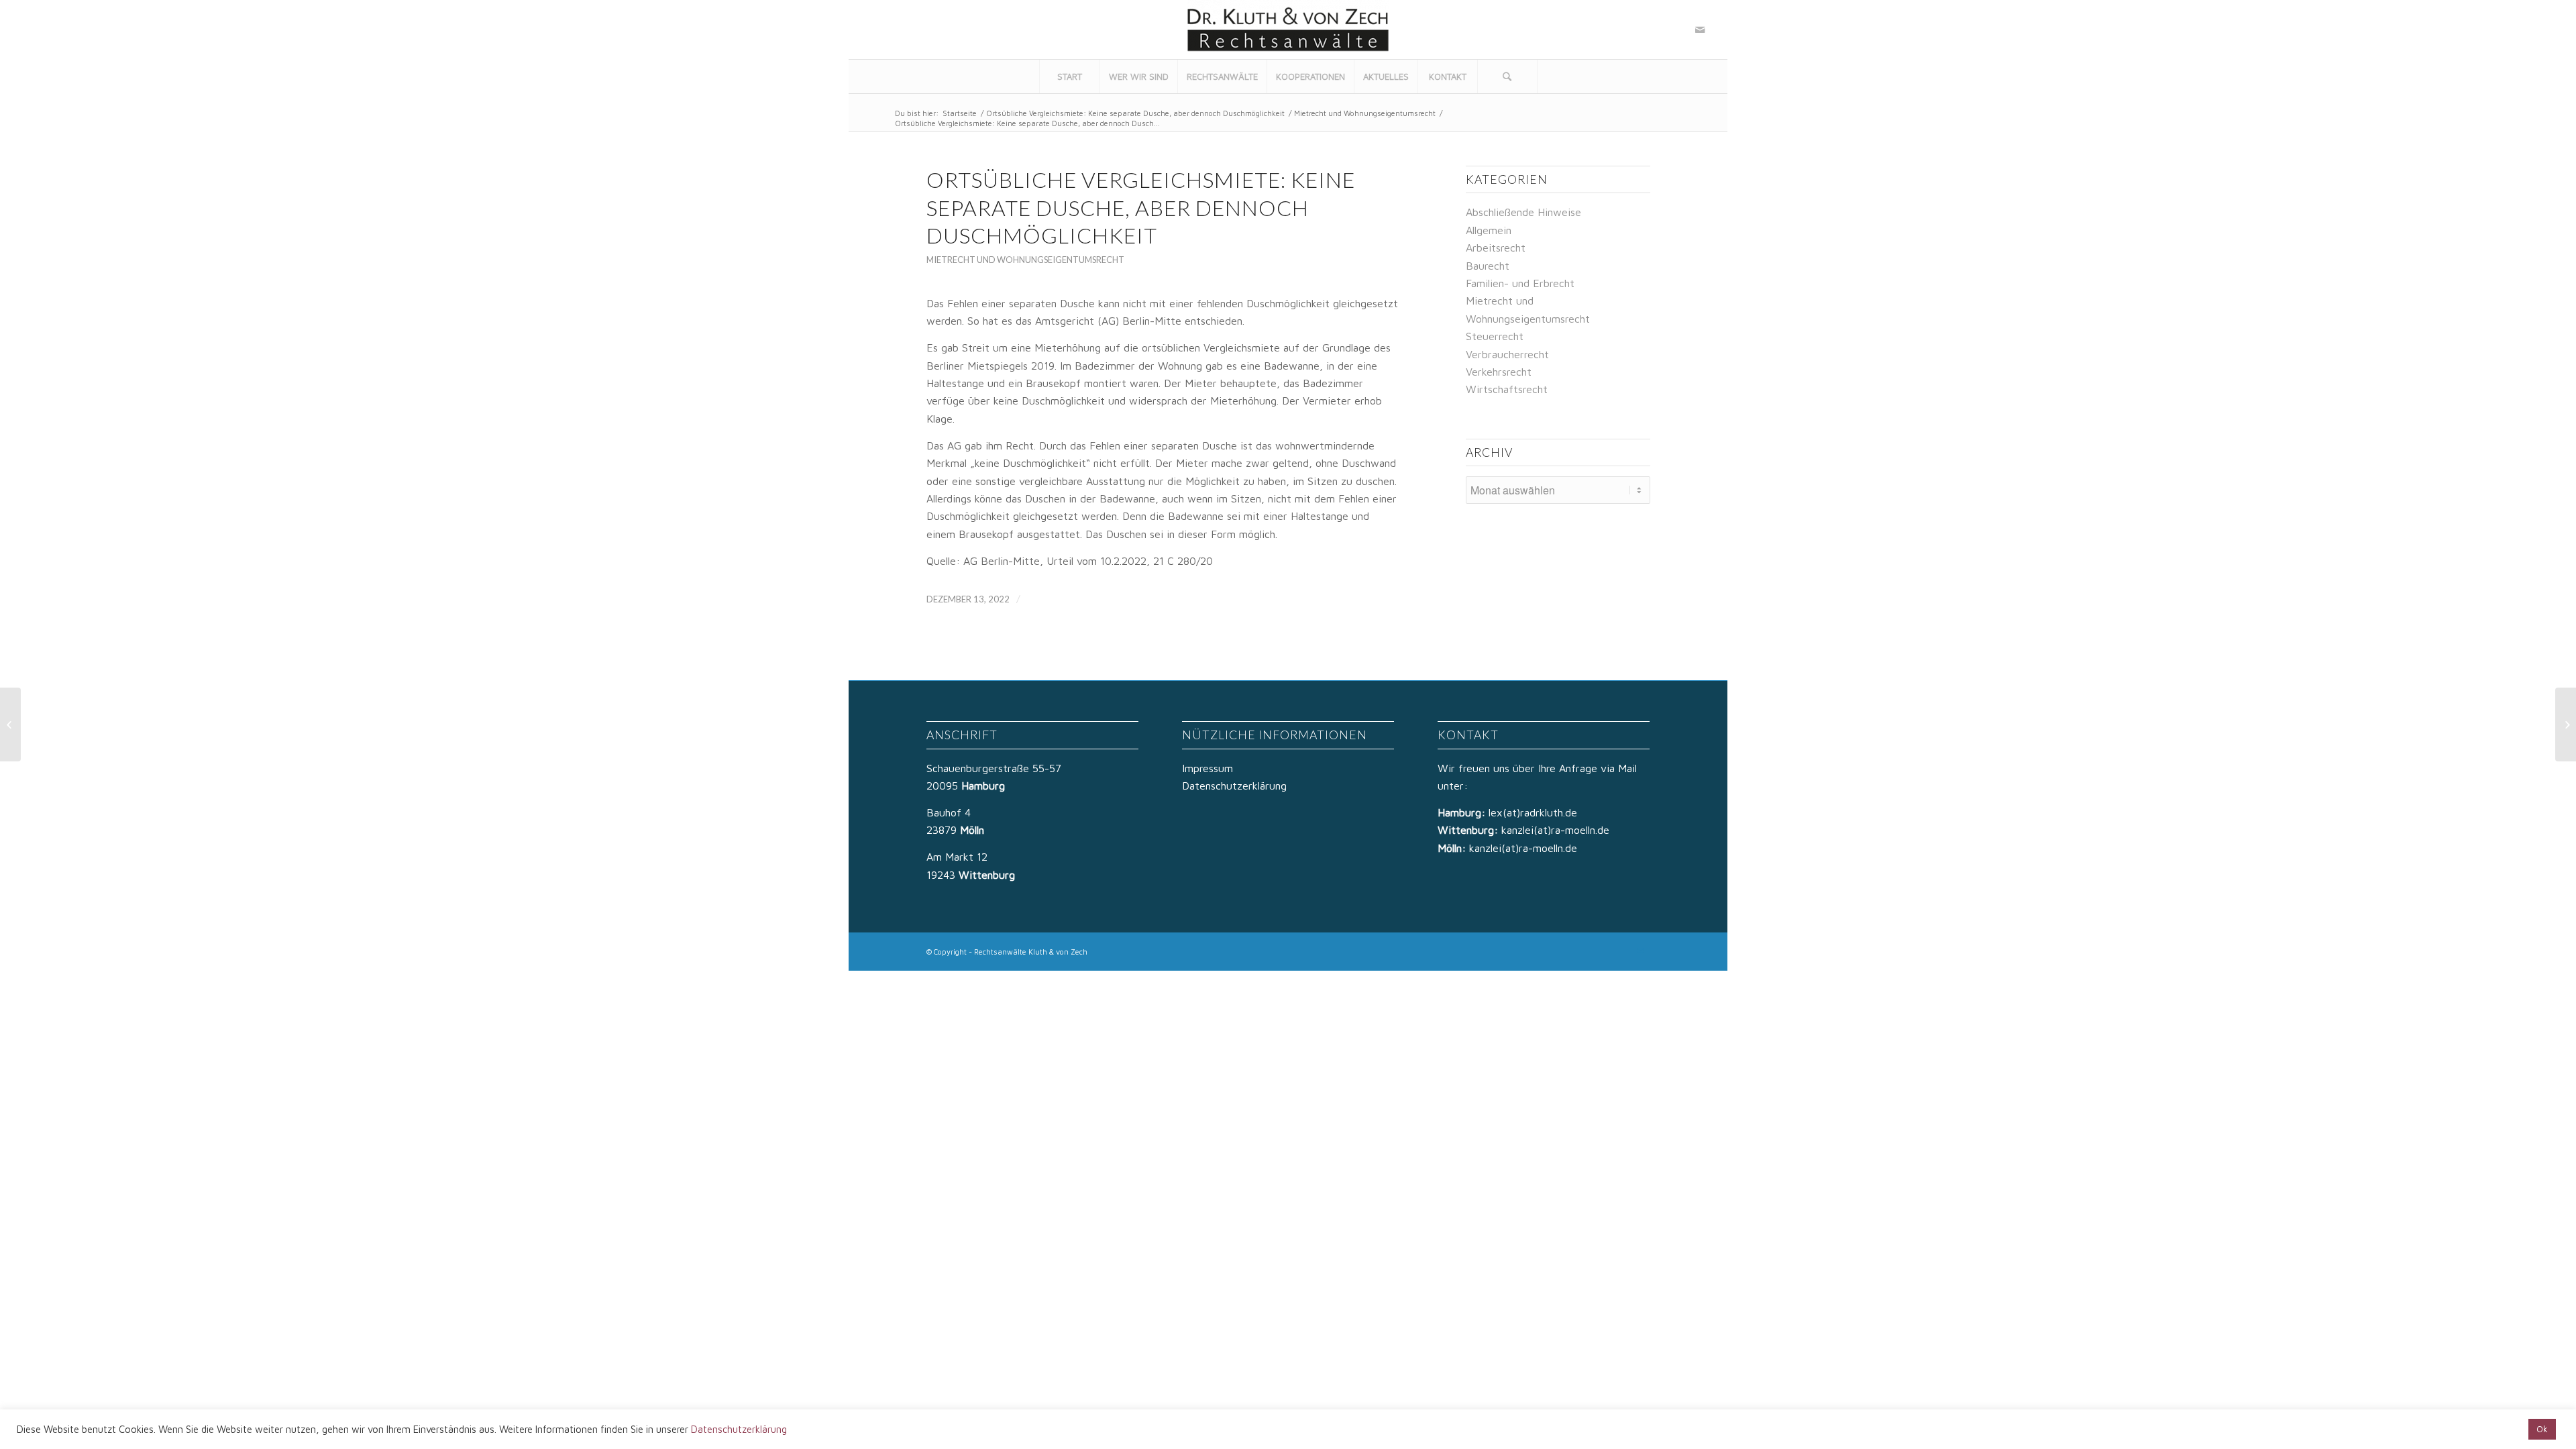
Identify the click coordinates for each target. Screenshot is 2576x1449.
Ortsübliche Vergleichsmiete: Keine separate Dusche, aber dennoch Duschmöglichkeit (1135, 113)
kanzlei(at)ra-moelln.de (1555, 830)
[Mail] (1700, 30)
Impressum (1207, 768)
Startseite (960, 113)
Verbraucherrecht (1507, 354)
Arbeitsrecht (1496, 248)
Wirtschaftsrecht (1507, 389)
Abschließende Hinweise (1523, 212)
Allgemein (1489, 230)
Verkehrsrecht (1499, 372)
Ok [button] (2542, 1429)
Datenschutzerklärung (1234, 786)
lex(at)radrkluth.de (1535, 812)
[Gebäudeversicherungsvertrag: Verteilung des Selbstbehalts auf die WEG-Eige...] (10, 724)
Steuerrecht (1495, 336)
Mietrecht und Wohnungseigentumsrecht (1365, 113)
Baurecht (1488, 266)
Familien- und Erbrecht (1520, 283)
